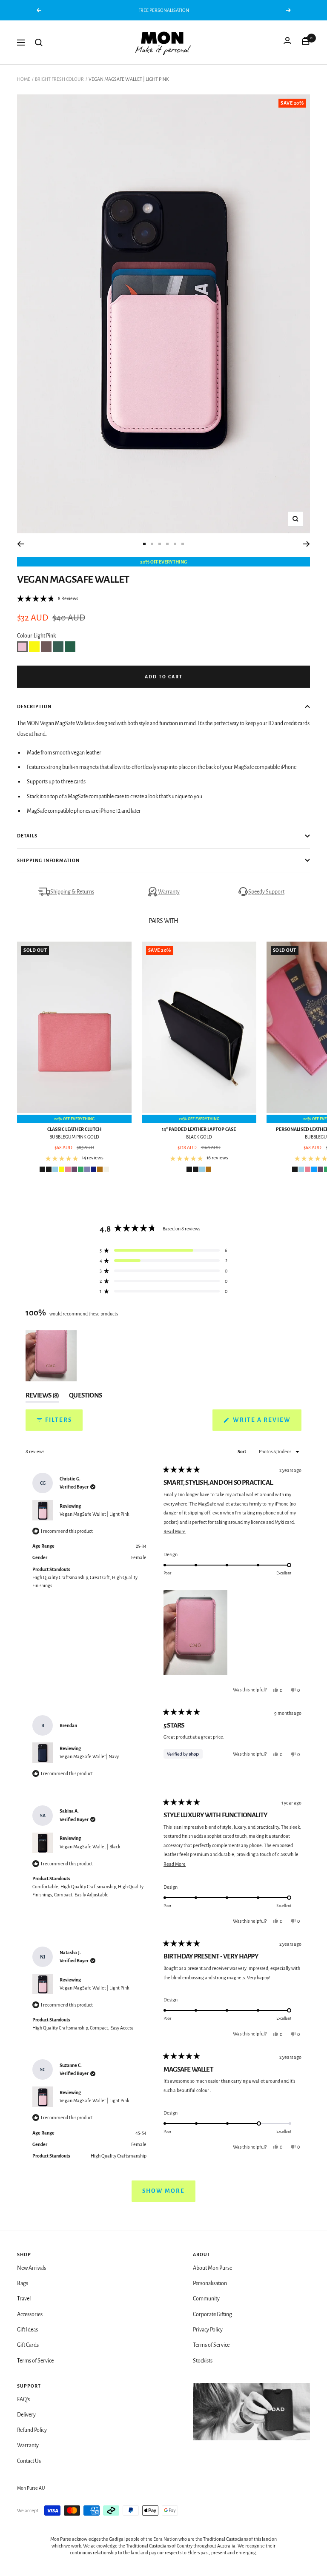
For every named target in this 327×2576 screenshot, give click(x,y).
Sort (242, 1452)
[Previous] (21, 544)
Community (206, 2299)
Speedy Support (266, 892)
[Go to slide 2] (152, 544)
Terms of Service (35, 2361)
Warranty (169, 892)
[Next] (306, 544)
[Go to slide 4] (167, 544)
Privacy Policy (208, 2330)
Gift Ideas (27, 2330)
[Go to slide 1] (144, 544)
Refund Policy (32, 2430)
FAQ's (23, 2400)
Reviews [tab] (42, 1397)
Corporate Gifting (212, 2314)
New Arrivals (32, 2268)
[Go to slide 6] (183, 544)
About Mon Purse (212, 2268)
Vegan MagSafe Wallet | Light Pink (94, 1514)
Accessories (30, 2314)
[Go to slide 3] (160, 544)
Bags (23, 2283)
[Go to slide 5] (175, 544)
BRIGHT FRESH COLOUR (59, 79)
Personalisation (210, 2283)
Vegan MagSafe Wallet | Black (90, 1847)
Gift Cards (28, 2345)
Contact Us (29, 2461)
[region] (52, 1356)
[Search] (39, 43)
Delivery (26, 2415)
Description (34, 706)
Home (24, 79)
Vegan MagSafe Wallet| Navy (89, 1756)
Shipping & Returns (72, 892)
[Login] (287, 43)
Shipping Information (48, 860)
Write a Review (266, 1423)
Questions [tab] (85, 1397)
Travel (24, 2299)
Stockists (203, 2361)
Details (27, 836)
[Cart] (306, 43)
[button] (47, 598)
